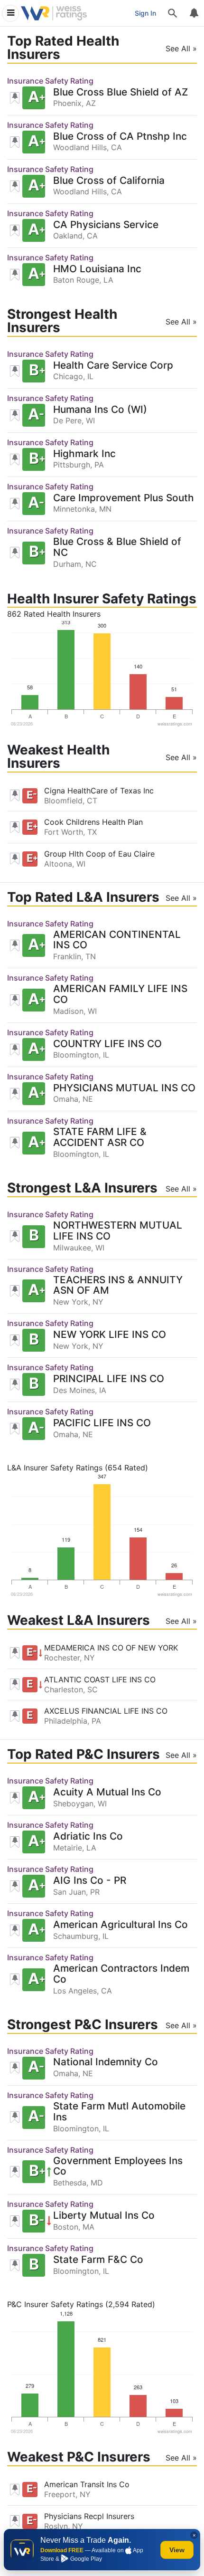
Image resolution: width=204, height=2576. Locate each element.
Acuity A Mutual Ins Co (107, 1792)
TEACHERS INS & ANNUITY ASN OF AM (118, 1286)
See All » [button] (181, 48)
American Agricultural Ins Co (121, 1925)
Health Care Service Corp (113, 366)
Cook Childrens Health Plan (93, 822)
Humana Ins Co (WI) (100, 410)
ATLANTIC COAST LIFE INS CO (100, 1679)
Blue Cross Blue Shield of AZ (121, 92)
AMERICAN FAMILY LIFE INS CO (120, 994)
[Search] (173, 13)
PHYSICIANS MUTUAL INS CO (124, 1088)
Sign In (145, 13)
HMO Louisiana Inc (97, 269)
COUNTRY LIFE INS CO (107, 1044)
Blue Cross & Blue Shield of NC (117, 547)
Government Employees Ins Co (118, 2166)
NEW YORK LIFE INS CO (110, 1335)
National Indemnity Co (106, 2062)
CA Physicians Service (106, 225)
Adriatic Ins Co (88, 1837)
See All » (181, 757)
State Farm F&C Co (98, 2260)
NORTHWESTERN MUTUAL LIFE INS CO (118, 1231)
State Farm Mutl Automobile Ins (119, 2112)
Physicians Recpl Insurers (89, 2516)
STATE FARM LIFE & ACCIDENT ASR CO (100, 1137)
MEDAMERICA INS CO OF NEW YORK (111, 1648)
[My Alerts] (194, 13)
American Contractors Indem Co (121, 1974)
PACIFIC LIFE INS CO (102, 1423)
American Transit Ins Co (87, 2484)
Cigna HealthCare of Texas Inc (99, 791)
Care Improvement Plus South (124, 498)
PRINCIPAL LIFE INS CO (109, 1379)
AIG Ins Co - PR (90, 1881)
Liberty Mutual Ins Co (104, 2216)
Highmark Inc (84, 454)
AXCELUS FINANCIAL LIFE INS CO (106, 1711)
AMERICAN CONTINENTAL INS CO (117, 940)
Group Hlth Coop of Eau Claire (99, 854)
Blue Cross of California (109, 181)
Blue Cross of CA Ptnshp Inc (120, 137)
